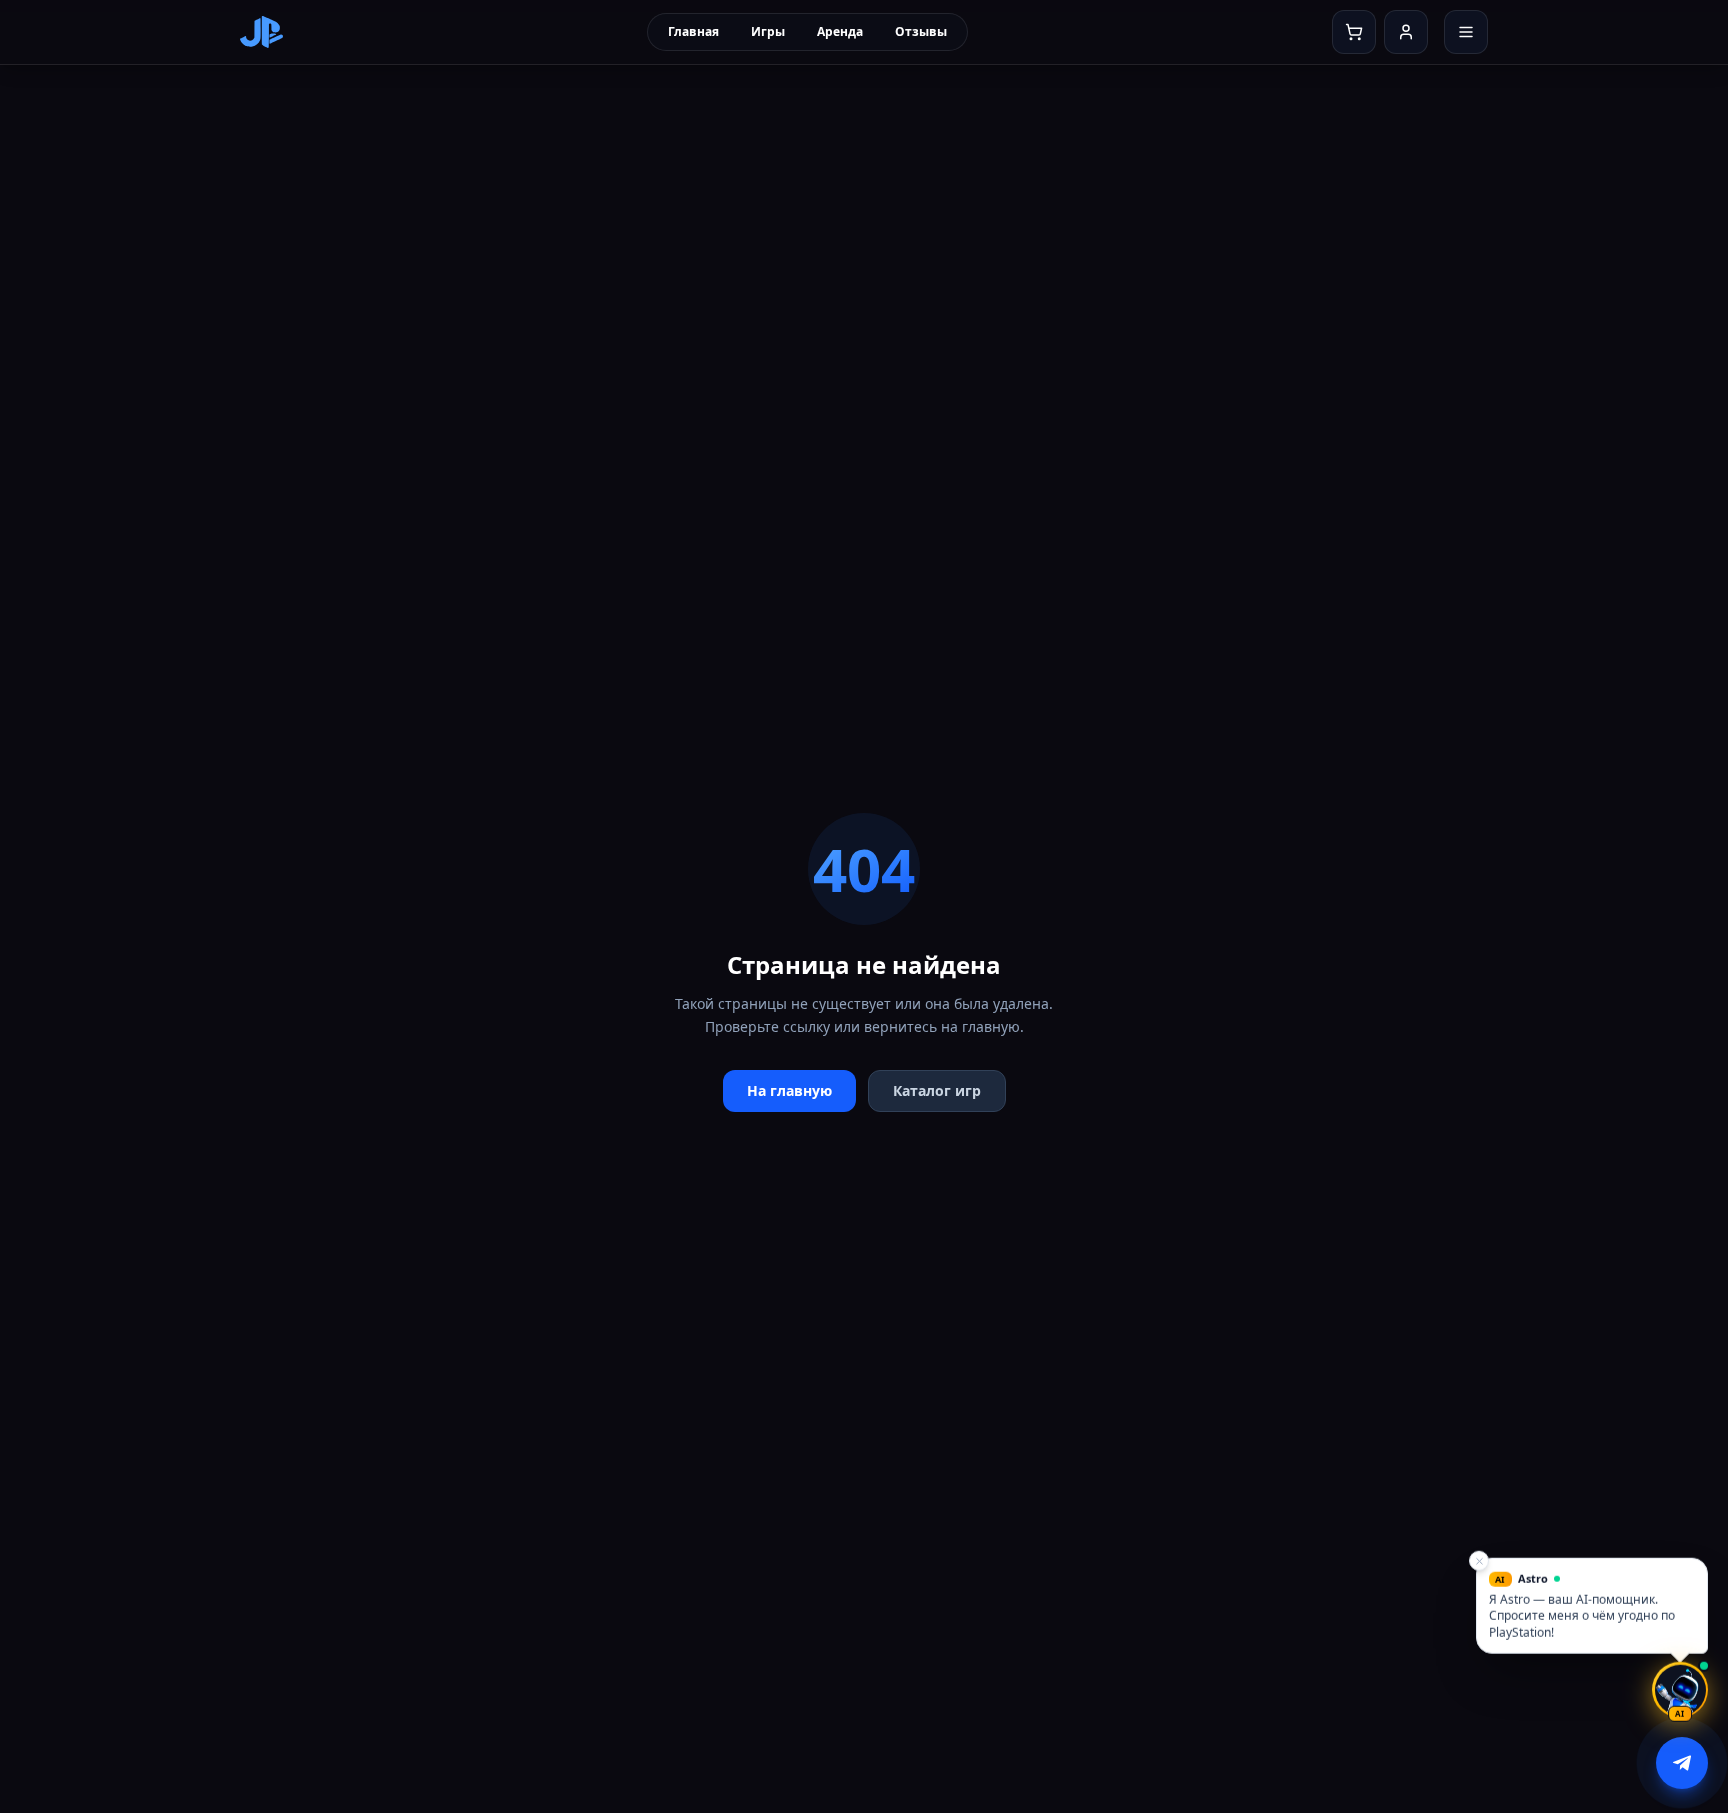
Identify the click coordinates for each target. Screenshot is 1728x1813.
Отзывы (921, 31)
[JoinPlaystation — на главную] (261, 32)
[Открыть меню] (1466, 32)
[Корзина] (1354, 32)
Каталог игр (937, 1090)
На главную (789, 1090)
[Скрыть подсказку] (1479, 1560)
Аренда (840, 31)
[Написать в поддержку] (1682, 1763)
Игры (768, 31)
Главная (693, 31)
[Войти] (1406, 32)
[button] (1592, 1605)
